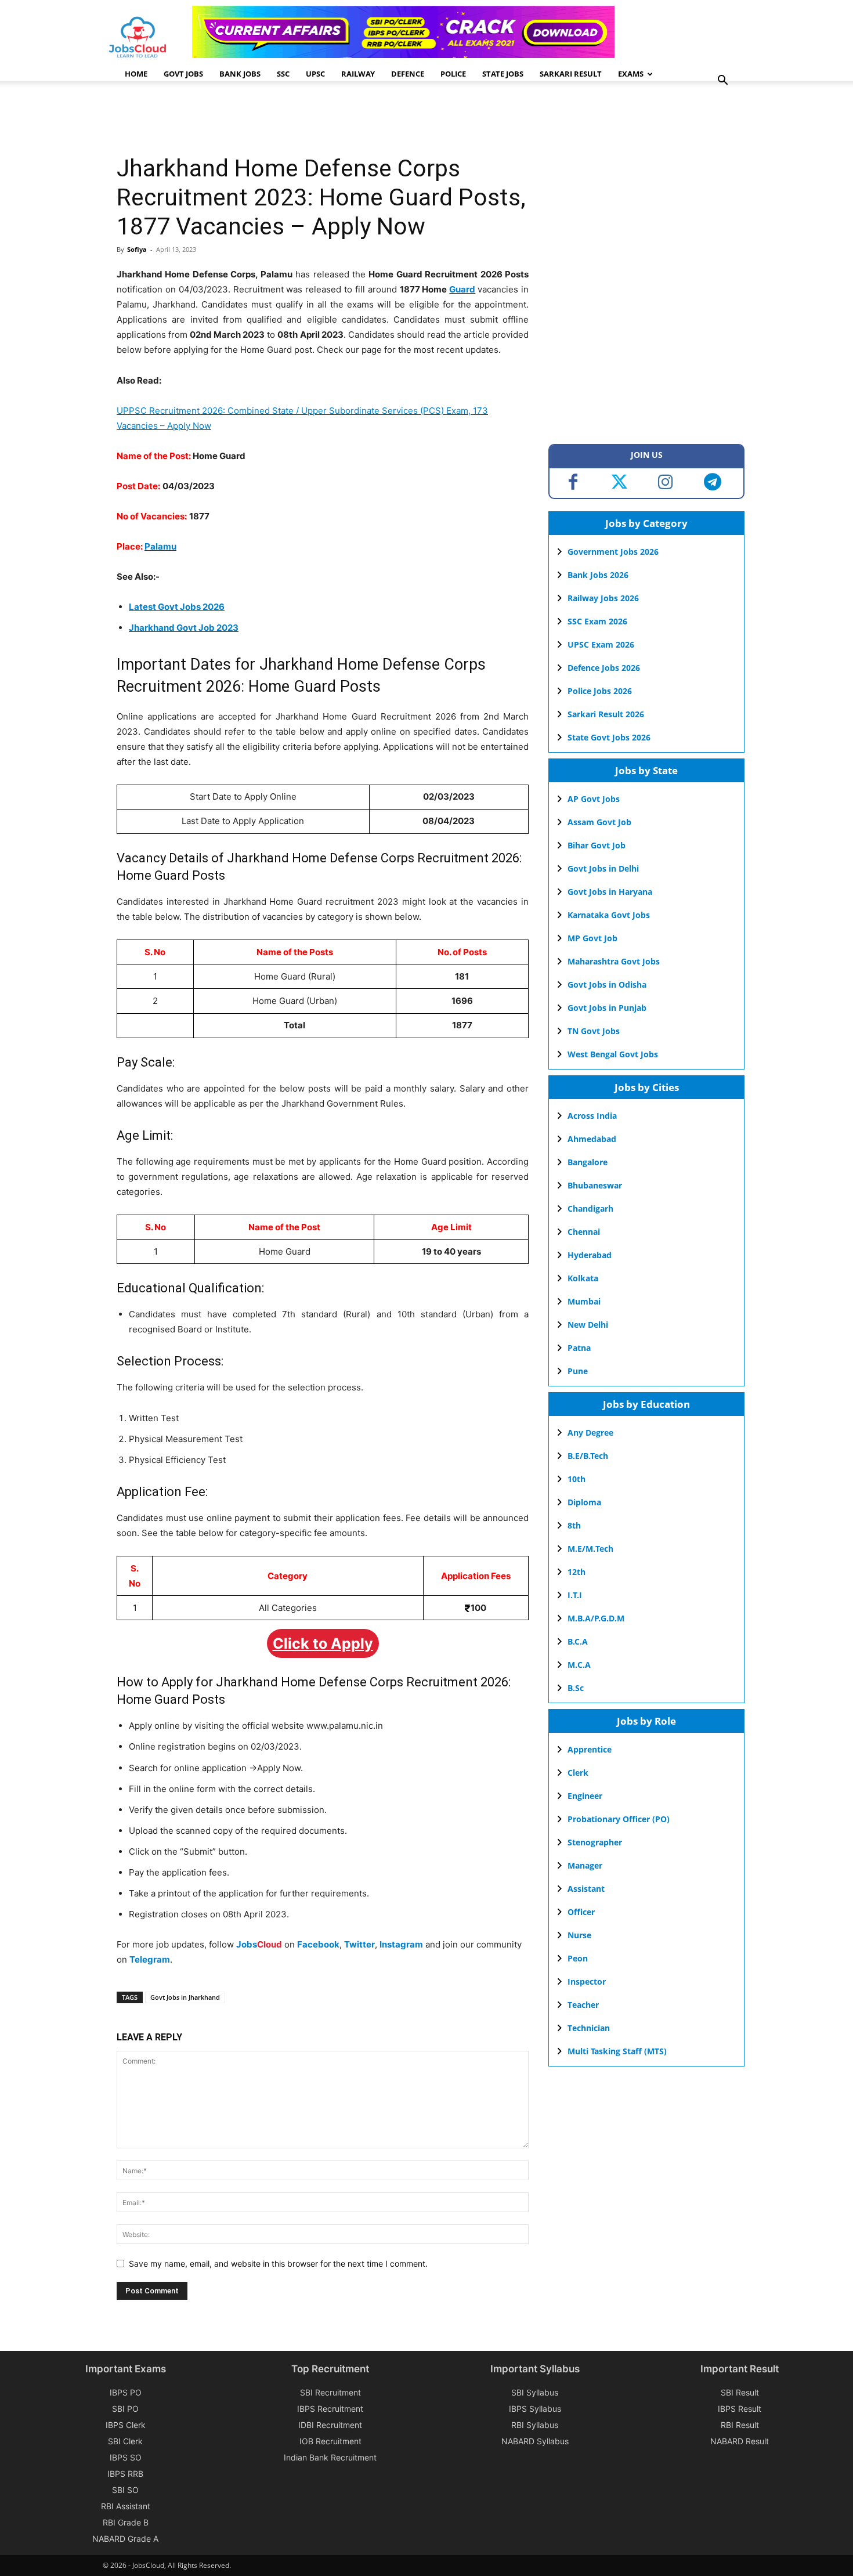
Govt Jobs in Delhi (603, 868)
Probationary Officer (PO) (619, 1819)
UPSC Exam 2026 (601, 644)
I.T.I (575, 1595)
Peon (578, 1958)
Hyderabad (590, 1255)
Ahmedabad (592, 1139)
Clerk (578, 1773)
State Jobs (503, 74)
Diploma (584, 1502)
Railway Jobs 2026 (603, 598)
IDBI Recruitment (330, 2425)
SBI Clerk (125, 2441)
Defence (408, 74)
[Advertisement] (328, 119)
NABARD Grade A (125, 2539)
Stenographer (595, 1842)
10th (577, 1479)
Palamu (160, 546)
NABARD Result (740, 2441)
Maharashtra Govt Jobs (614, 961)
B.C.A (578, 1641)
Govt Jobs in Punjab (607, 1008)
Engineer (585, 1796)
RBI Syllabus (535, 2425)
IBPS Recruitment (330, 2409)
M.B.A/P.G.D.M (596, 1618)
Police (453, 74)
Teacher (583, 2005)
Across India (592, 1116)
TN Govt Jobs (594, 1031)
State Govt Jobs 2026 (609, 737)
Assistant (586, 1889)
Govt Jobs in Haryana (610, 892)
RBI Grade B (126, 2522)
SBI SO (125, 2490)
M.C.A (579, 1665)
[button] (722, 82)
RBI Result (740, 2425)
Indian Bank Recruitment (330, 2457)
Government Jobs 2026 (613, 552)
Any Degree (590, 1432)
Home (136, 74)
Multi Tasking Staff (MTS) (617, 2051)
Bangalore (588, 1162)
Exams (631, 74)
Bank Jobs (240, 74)
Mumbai (584, 1301)
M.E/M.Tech (590, 1549)
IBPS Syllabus (535, 2409)
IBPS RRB (125, 2474)
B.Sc (576, 1688)
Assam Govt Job (599, 822)
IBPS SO (126, 2457)
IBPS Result (740, 2409)
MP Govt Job (592, 938)
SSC (283, 74)
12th (577, 1572)
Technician (589, 2028)
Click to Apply (323, 1643)
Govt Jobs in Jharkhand (185, 1997)
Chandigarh (590, 1208)
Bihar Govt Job (597, 845)
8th (574, 1525)
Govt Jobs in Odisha (607, 984)
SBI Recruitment (330, 2392)
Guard (462, 289)
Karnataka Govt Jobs (609, 915)
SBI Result (740, 2392)
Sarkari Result (571, 74)
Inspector (587, 1981)
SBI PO (125, 2409)
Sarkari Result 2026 (606, 714)
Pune (578, 1371)
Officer (581, 1912)
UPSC (315, 74)
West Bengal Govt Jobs (613, 1054)
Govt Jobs (183, 74)
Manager (585, 1865)
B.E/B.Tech (588, 1456)
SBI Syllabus (535, 2392)
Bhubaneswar (595, 1185)
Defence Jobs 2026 (604, 668)
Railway (358, 74)
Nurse (579, 1935)
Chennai (584, 1232)
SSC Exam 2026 (597, 621)
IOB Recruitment (330, 2441)
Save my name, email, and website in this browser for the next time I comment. (278, 2264)
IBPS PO (126, 2392)
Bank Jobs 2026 (598, 575)
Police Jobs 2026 (600, 691)
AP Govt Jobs (594, 799)
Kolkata (583, 1278)
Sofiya (137, 249)
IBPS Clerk (126, 2425)
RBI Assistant (126, 2506)
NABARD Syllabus (535, 2441)
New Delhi (588, 1325)
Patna (579, 1348)
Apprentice (590, 1749)
